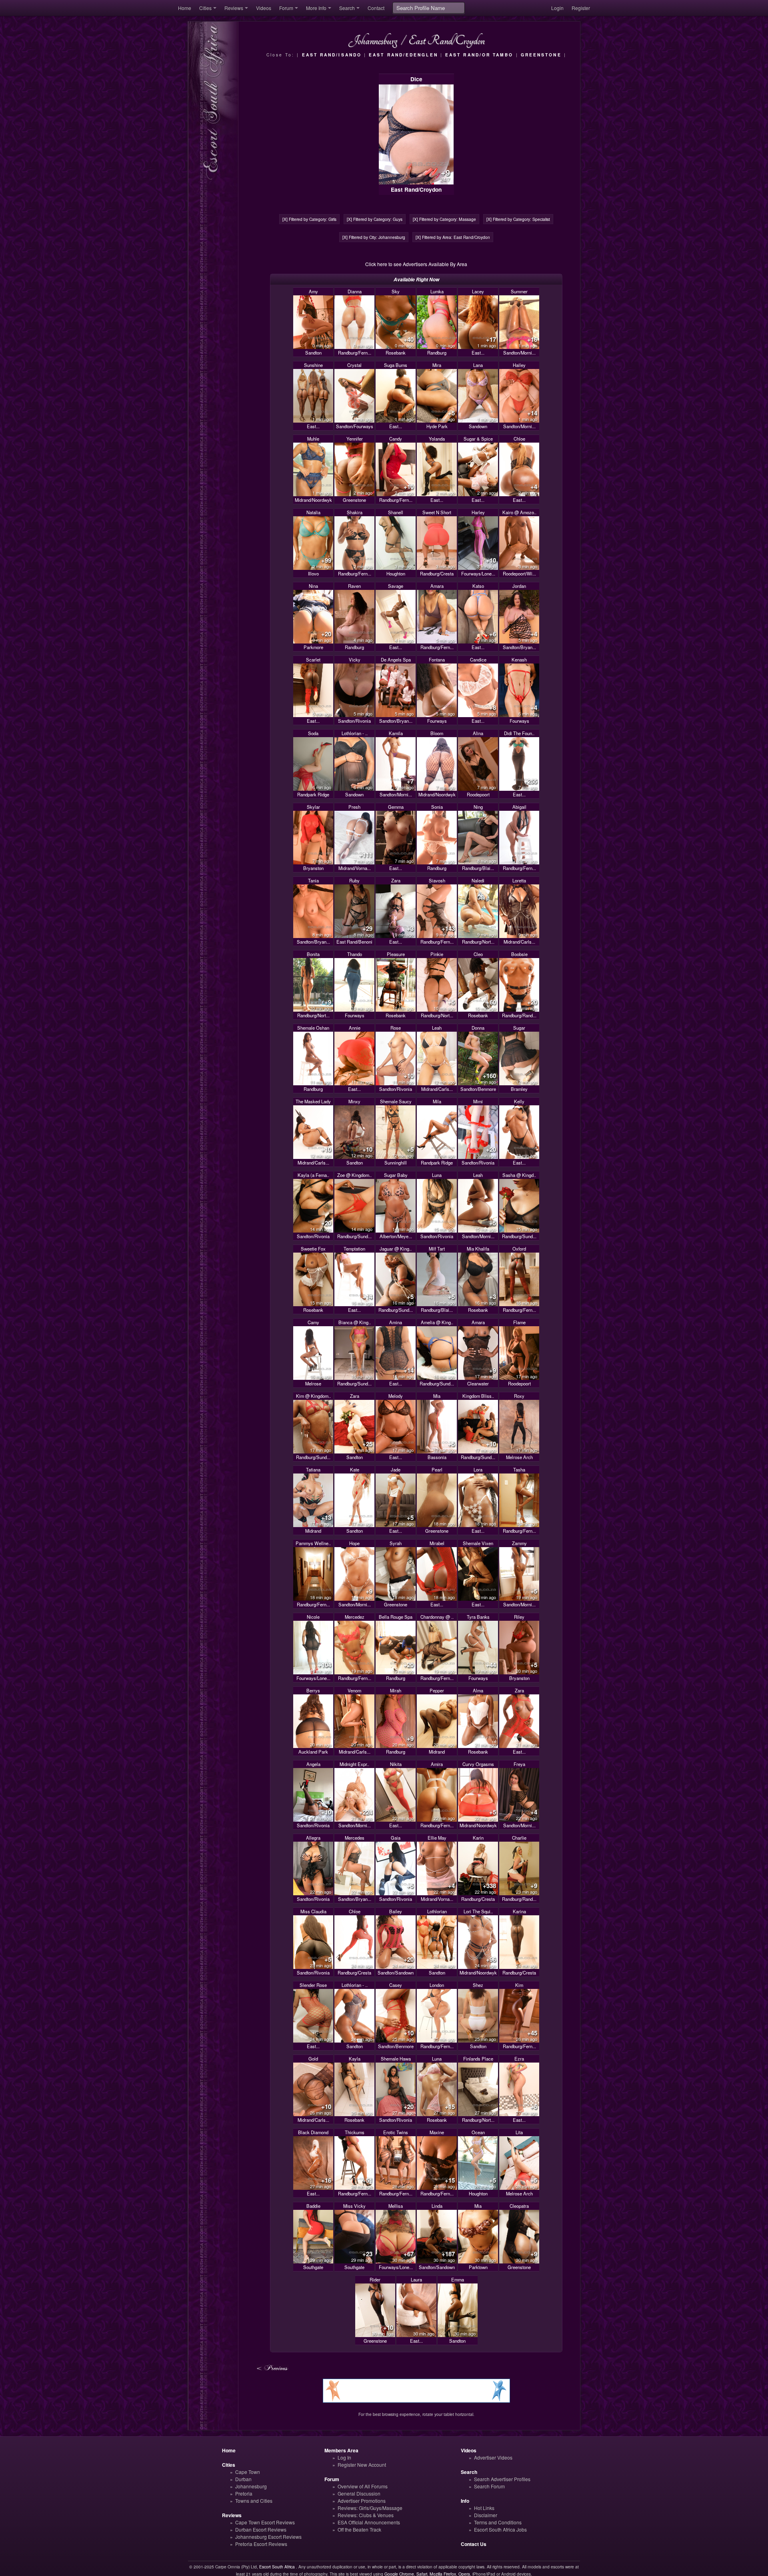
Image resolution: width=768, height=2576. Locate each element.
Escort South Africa (277, 2567)
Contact (376, 8)
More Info (316, 8)
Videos (264, 8)
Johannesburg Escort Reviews (268, 2537)
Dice (416, 79)
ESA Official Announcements (369, 2522)
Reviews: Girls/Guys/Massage (370, 2508)
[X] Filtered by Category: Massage (444, 219)
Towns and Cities (254, 2501)
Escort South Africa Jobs (500, 2529)
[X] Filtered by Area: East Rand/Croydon (453, 237)
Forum (286, 8)
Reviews (234, 8)
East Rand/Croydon (416, 189)
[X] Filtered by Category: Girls (309, 219)
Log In (344, 2457)
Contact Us (474, 2544)
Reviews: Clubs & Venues (366, 2515)
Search (347, 8)
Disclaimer (486, 2515)
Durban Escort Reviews (261, 2529)
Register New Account (362, 2465)
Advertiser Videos (493, 2457)
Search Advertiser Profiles (502, 2479)
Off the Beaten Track (359, 2529)
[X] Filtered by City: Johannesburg (374, 237)
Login (557, 8)
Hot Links (484, 2508)
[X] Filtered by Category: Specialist (518, 219)
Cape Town (248, 2472)
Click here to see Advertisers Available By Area (416, 264)
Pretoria (244, 2493)
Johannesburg (251, 2486)
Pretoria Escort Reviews (261, 2544)
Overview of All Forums (363, 2486)
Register (581, 8)
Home (185, 8)
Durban (243, 2479)
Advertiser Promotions (362, 2501)
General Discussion (359, 2493)
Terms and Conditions (498, 2522)
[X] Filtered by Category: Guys (375, 219)
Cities (205, 8)
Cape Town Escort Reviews (265, 2522)
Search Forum (489, 2486)
